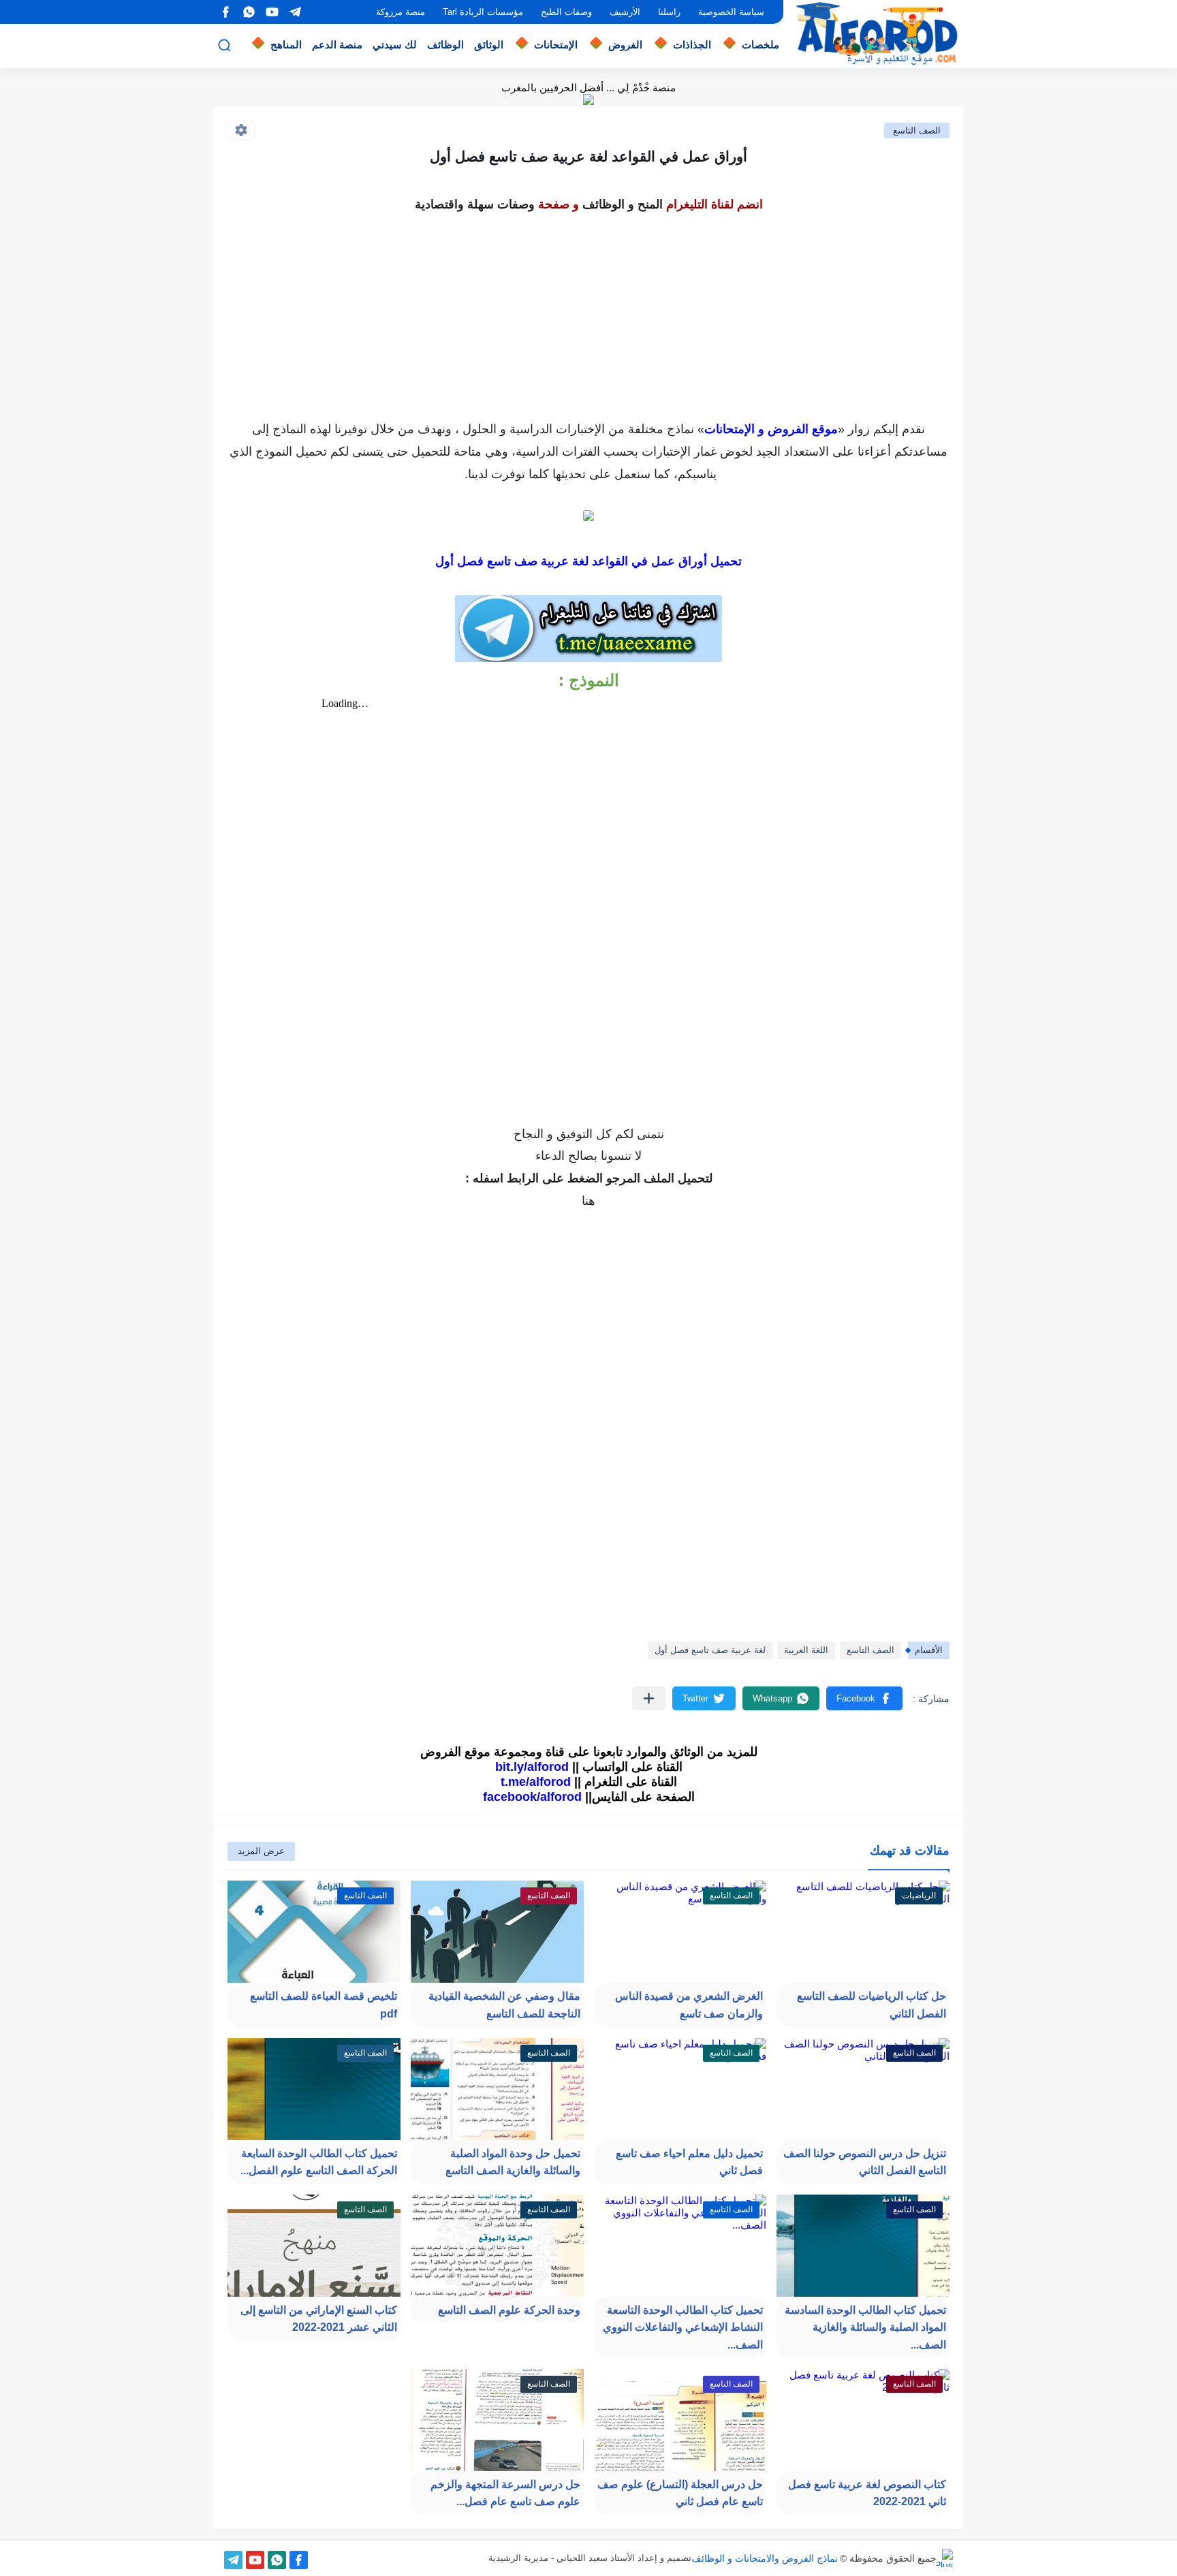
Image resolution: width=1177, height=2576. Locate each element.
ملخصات (760, 45)
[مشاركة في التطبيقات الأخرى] (649, 1698)
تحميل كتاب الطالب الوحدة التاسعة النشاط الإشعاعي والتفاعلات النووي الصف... (683, 2327)
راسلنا (669, 12)
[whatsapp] (249, 12)
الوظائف (445, 45)
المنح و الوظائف (623, 204)
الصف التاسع (917, 130)
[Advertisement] (588, 312)
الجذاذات (692, 45)
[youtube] (272, 12)
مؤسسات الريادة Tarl (483, 12)
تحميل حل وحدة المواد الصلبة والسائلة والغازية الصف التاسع (513, 2162)
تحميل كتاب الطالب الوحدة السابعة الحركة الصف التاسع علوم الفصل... (319, 2162)
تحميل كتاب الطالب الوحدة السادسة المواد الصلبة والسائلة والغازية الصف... (865, 2327)
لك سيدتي (395, 45)
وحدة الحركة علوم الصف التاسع (509, 2310)
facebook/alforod (532, 1797)
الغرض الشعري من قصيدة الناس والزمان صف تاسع (689, 2005)
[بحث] (224, 45)
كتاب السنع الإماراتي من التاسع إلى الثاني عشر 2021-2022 (319, 2319)
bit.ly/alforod (532, 1767)
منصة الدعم (337, 45)
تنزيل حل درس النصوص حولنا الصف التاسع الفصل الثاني (865, 2162)
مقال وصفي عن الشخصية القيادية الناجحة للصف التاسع (504, 2005)
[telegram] (295, 12)
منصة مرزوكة (401, 12)
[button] (864, 1698)
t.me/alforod (536, 1782)
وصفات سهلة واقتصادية (475, 204)
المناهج (286, 45)
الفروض (625, 45)
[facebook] (225, 12)
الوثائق (489, 45)
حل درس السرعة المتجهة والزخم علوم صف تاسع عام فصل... (505, 2493)
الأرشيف (625, 12)
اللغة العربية (806, 1650)
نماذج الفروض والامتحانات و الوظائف (765, 2558)
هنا (588, 1201)
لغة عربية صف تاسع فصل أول (710, 1650)
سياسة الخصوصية (731, 12)
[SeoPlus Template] (945, 2558)
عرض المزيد (261, 1851)
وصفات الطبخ (566, 12)
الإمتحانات (556, 45)
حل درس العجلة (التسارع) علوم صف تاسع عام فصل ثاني (680, 2493)
